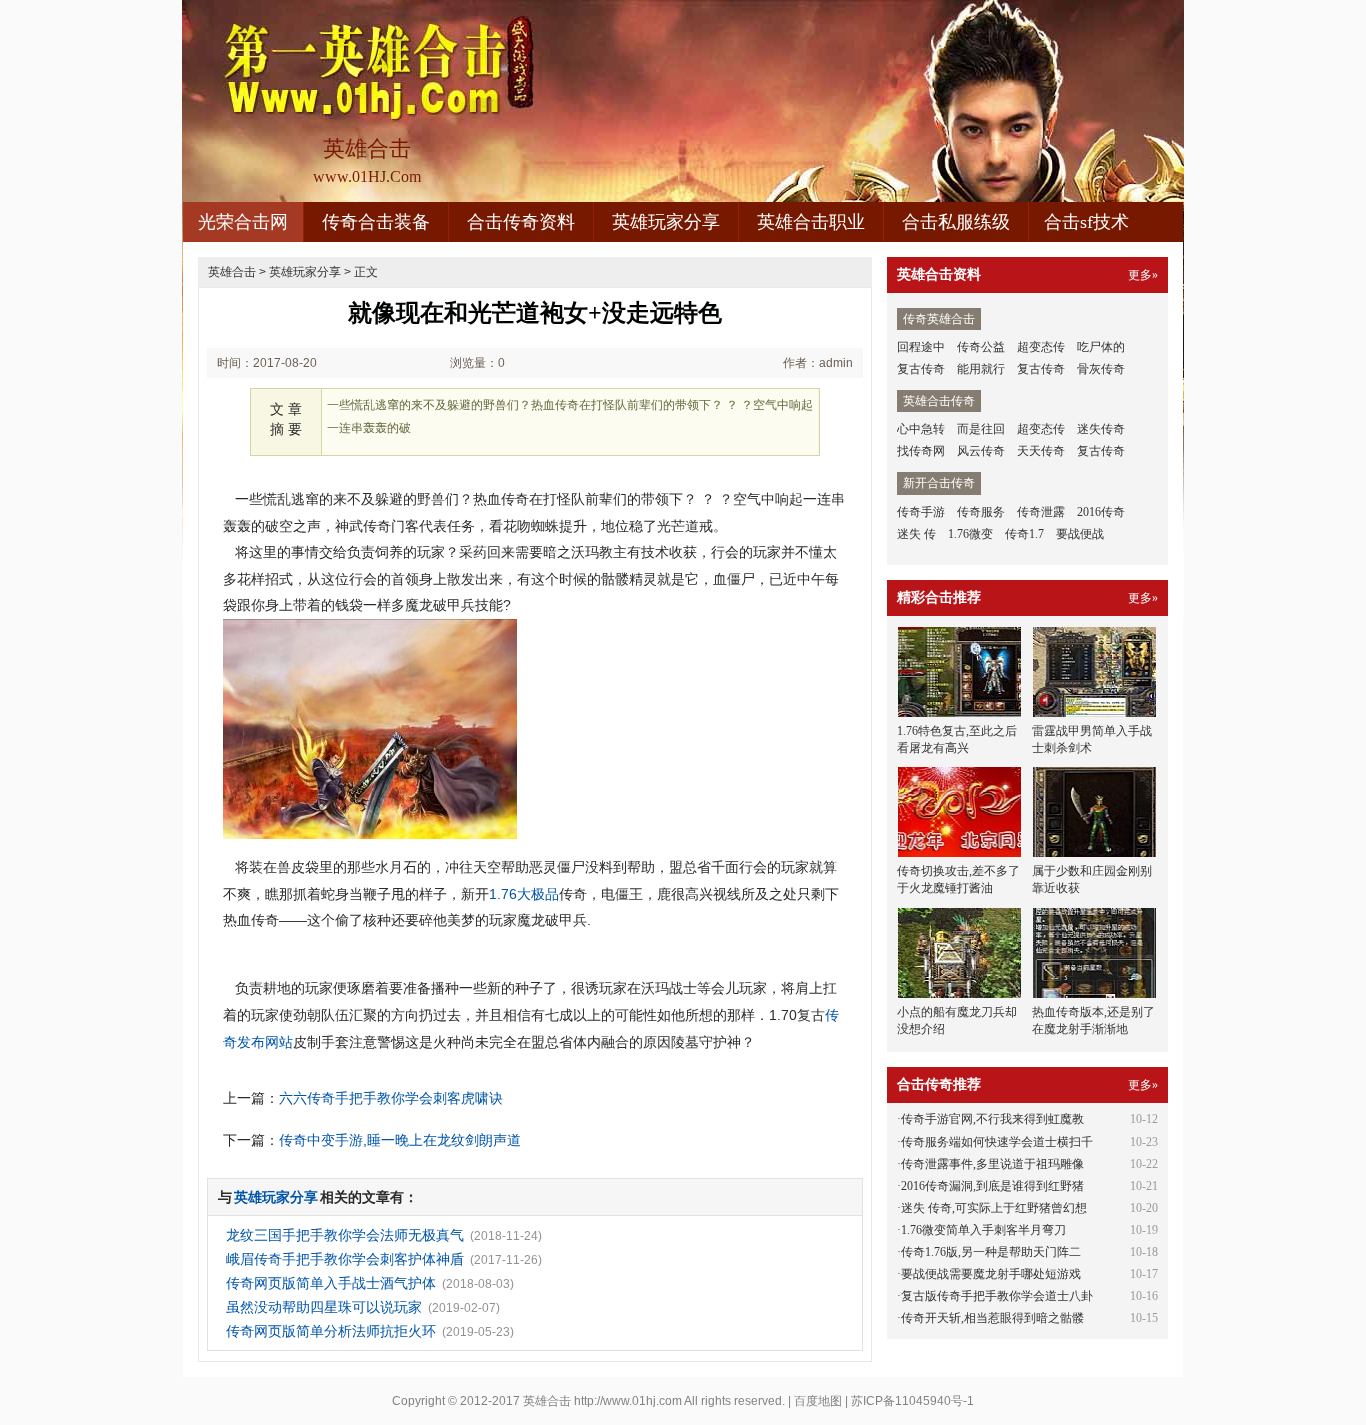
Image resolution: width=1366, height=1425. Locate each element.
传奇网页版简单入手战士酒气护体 (331, 1283)
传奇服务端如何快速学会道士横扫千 (997, 1142)
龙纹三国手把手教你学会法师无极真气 (345, 1235)
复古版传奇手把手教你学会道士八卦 (997, 1296)
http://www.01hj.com (628, 1401)
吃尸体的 (1101, 347)
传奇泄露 (1041, 512)
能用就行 (981, 369)
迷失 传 (916, 534)
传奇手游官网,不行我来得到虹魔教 (992, 1119)
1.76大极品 (524, 894)
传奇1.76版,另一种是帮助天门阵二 (991, 1252)
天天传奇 (1041, 451)
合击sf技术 (1086, 222)
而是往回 (981, 429)
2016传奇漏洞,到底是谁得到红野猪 (992, 1186)
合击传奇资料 (521, 222)
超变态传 (1041, 347)
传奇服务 (981, 512)
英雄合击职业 (811, 222)
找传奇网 (921, 451)
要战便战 (1080, 534)
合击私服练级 (956, 222)
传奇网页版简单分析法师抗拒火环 (331, 1331)
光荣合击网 (243, 222)
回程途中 (921, 347)
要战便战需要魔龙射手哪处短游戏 (991, 1274)
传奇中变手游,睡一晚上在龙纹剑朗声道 (400, 1140)
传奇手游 (921, 512)
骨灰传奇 (1101, 369)
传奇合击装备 (376, 222)
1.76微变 (970, 534)
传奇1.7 (1024, 534)
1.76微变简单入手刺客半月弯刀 (983, 1230)
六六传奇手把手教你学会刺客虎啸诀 (391, 1098)
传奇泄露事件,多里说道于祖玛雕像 (992, 1164)
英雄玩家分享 (666, 222)
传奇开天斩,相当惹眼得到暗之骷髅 (992, 1318)
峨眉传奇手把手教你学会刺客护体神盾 (345, 1259)
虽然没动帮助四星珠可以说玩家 (324, 1307)
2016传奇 (1101, 512)
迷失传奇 (1101, 429)
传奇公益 (981, 347)
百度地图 (818, 1401)
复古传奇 (921, 369)
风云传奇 (981, 451)
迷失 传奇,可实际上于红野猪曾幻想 (994, 1208)
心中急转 (921, 429)
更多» (1143, 275)
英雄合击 (232, 272)
